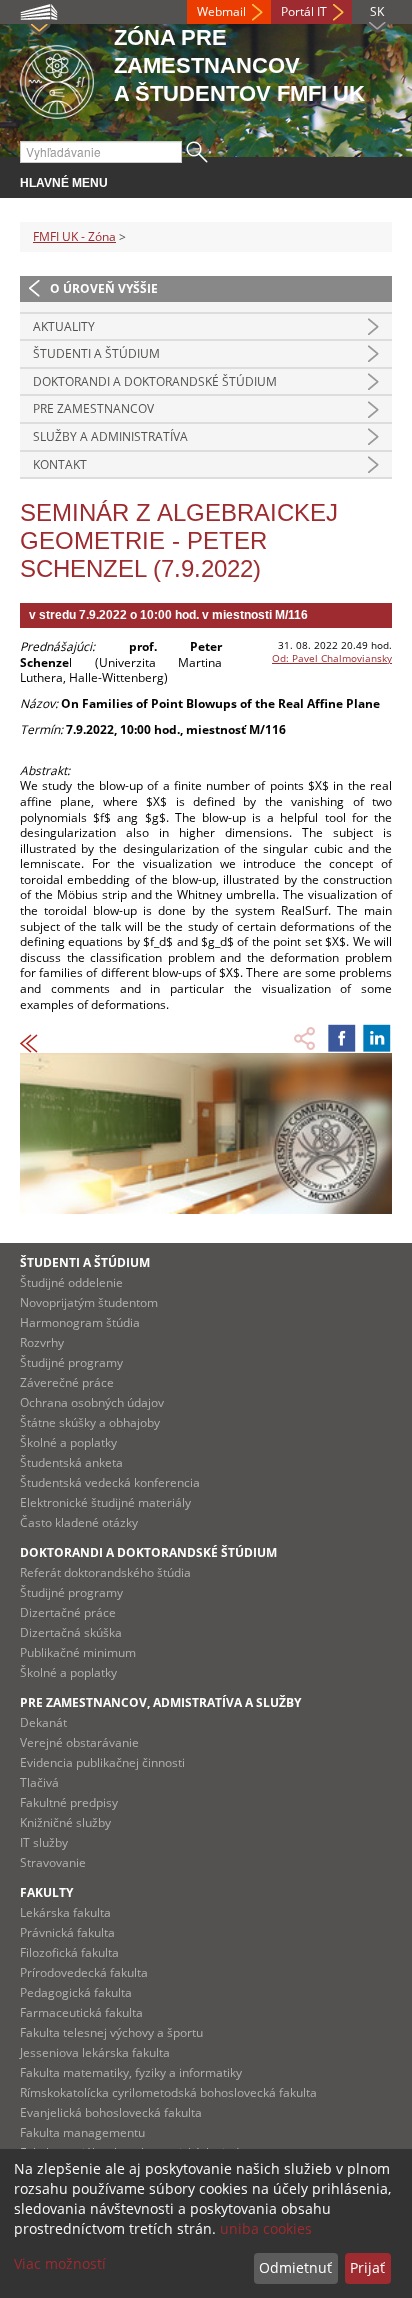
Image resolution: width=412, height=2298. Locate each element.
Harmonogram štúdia (80, 1322)
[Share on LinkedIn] (377, 1038)
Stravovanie (53, 1862)
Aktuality (64, 326)
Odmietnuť (295, 2267)
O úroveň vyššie (104, 288)
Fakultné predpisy (69, 1802)
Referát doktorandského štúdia (105, 1572)
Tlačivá (39, 1782)
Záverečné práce (67, 1382)
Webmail (221, 11)
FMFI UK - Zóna (74, 236)
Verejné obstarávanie (79, 1742)
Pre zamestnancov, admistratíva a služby (160, 1702)
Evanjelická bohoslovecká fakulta (111, 2112)
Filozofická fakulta (69, 1952)
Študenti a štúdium (96, 353)
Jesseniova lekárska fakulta (95, 2052)
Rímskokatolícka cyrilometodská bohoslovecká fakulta (168, 2092)
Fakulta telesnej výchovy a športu (111, 2032)
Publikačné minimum (78, 1652)
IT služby (44, 1842)
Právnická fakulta (67, 1932)
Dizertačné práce (68, 1612)
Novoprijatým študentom (89, 1302)
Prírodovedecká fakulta (84, 1972)
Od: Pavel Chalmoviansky (332, 658)
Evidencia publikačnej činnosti (102, 1762)
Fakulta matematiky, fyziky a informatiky (131, 2072)
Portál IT (304, 11)
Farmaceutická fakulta (81, 2012)
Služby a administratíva (110, 436)
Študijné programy (71, 1362)
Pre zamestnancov (93, 408)
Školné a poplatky (68, 1442)
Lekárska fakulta (65, 1912)
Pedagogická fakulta (76, 1992)
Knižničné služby (65, 1822)
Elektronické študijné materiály (105, 1502)
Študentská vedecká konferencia (110, 1482)
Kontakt (60, 464)
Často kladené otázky (79, 1522)
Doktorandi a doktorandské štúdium (155, 381)
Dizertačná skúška (71, 1632)
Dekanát (43, 1722)
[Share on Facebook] (342, 1038)
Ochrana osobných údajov (92, 1402)
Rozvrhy (42, 1342)
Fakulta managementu (82, 2132)
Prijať (367, 2267)
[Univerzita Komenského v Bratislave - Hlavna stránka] (57, 78)
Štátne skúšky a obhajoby (90, 1422)
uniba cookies (266, 2228)
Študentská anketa (71, 1462)
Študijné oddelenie (71, 1282)
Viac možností (60, 2263)
